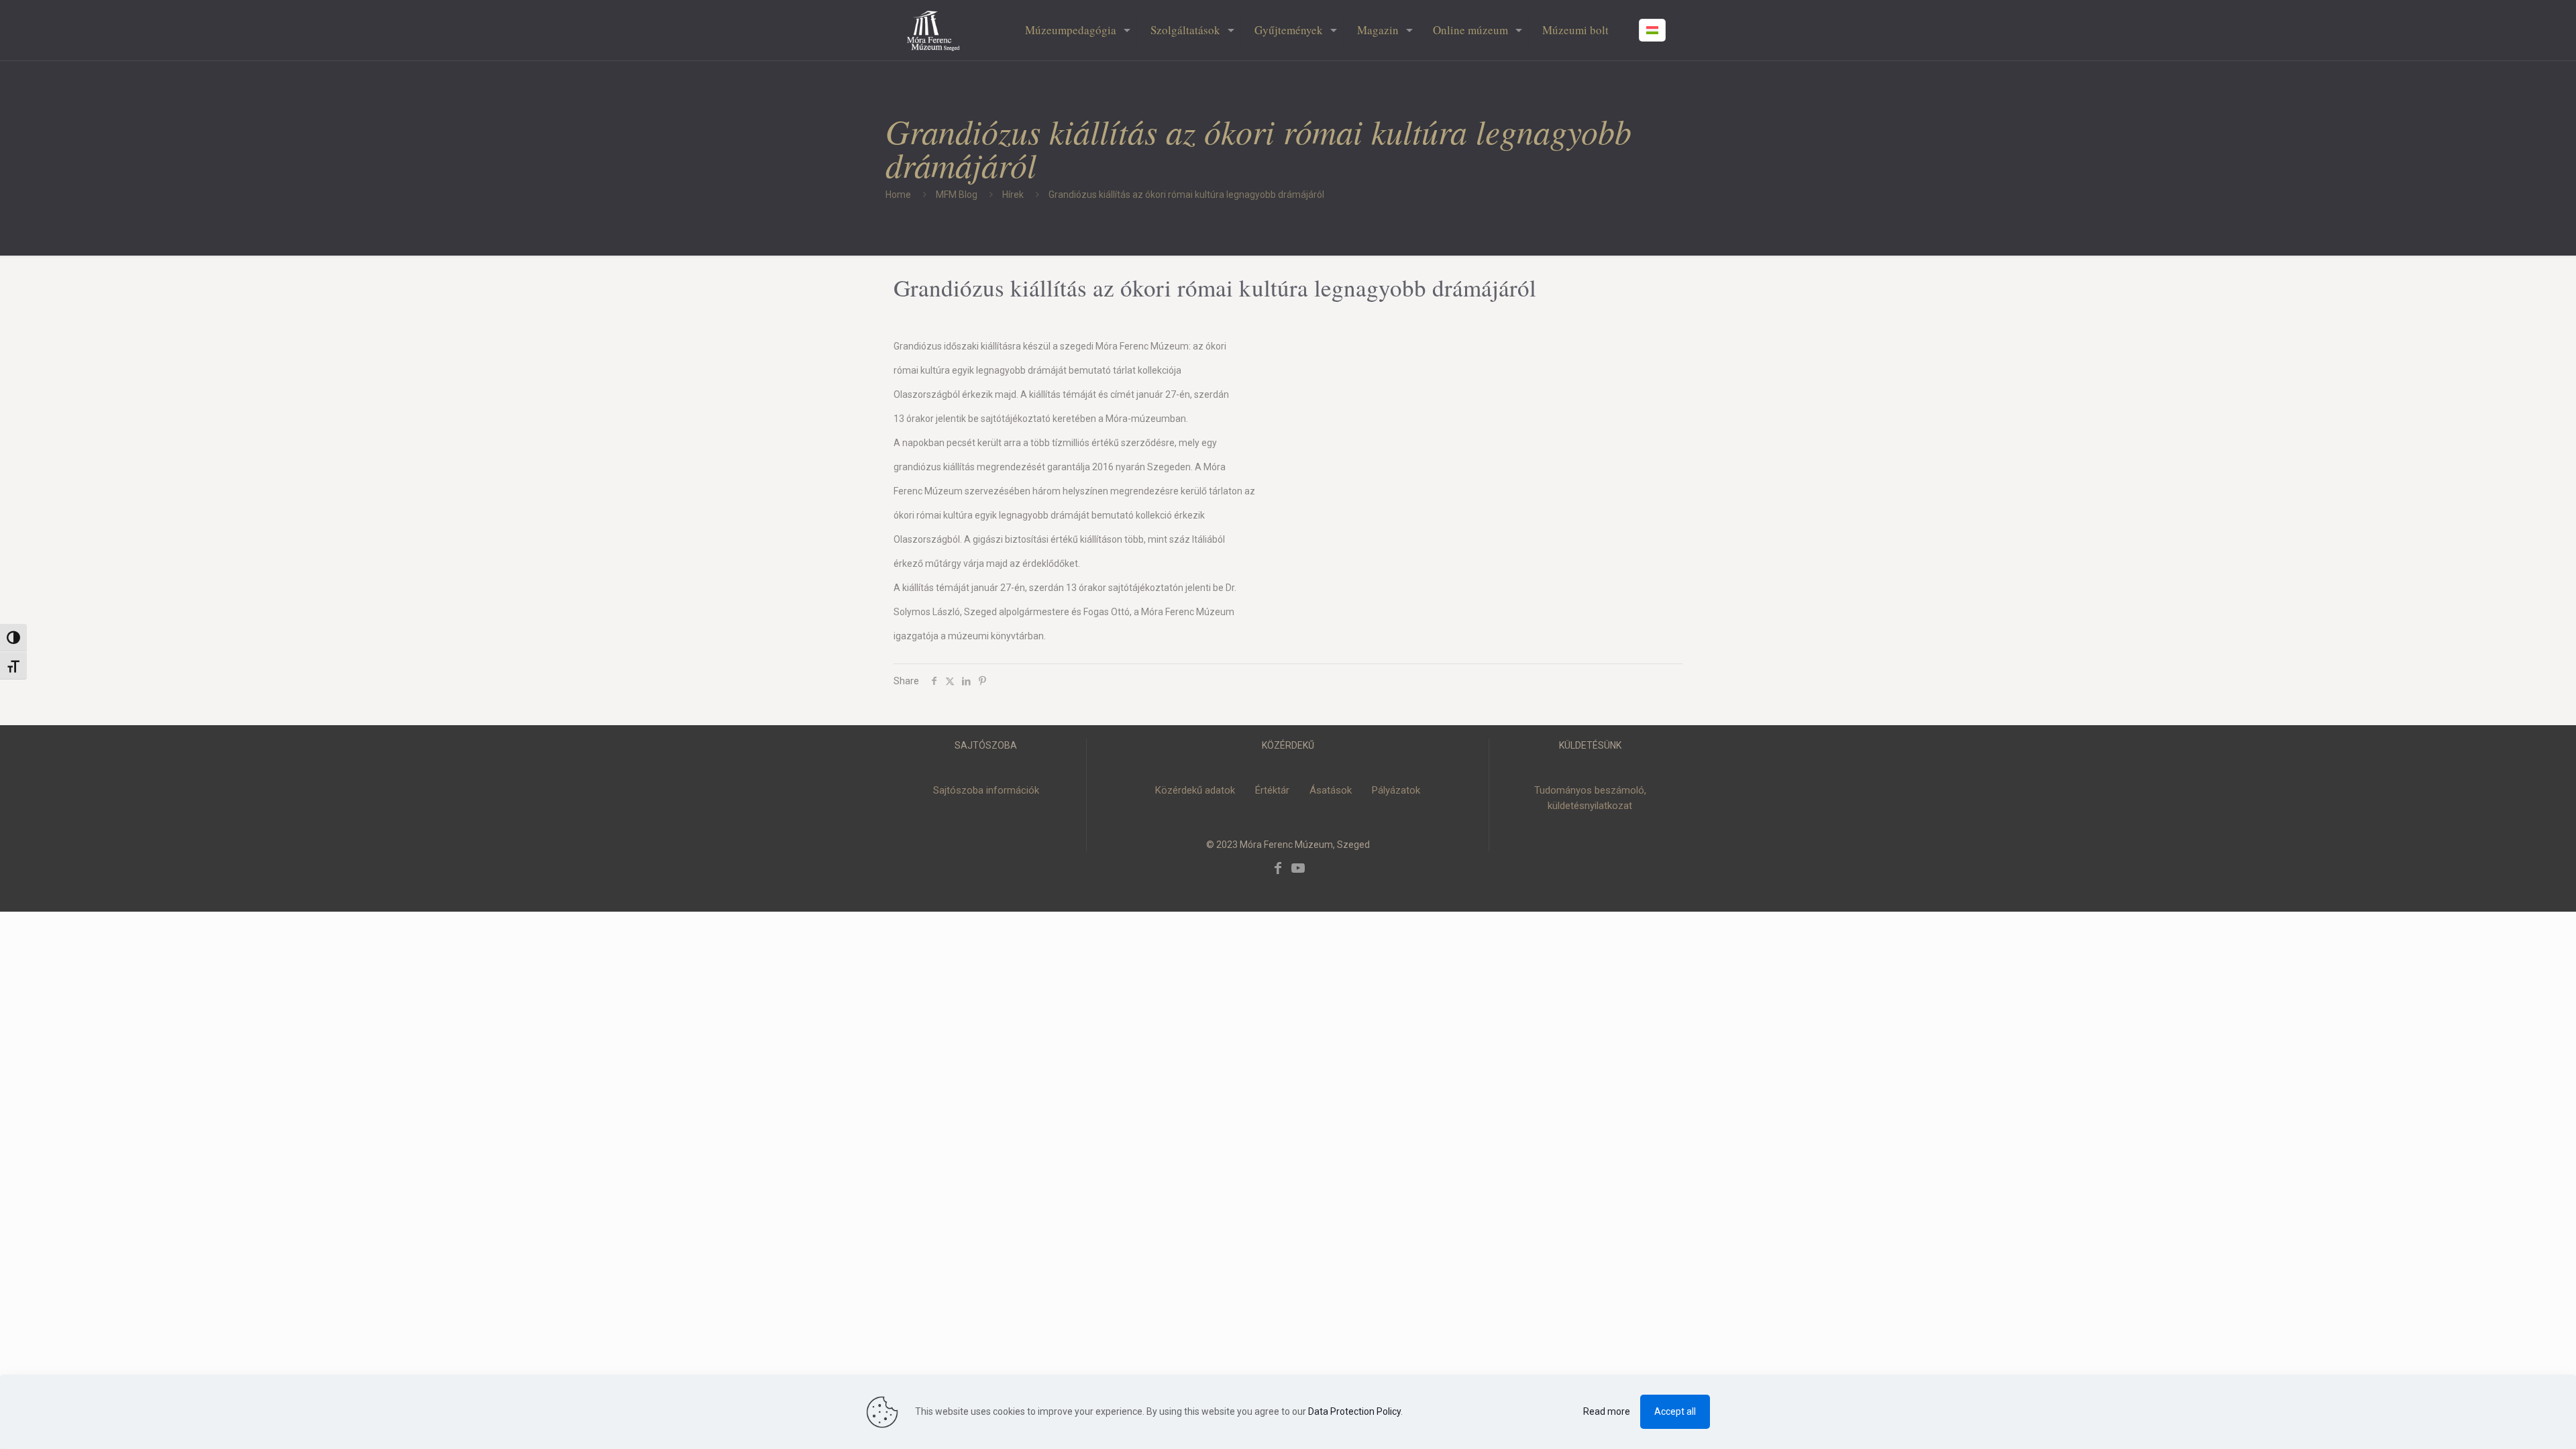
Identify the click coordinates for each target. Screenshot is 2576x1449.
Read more (1607, 1411)
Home (898, 195)
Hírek (1013, 195)
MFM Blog (957, 195)
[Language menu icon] (1652, 30)
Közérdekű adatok (1195, 790)
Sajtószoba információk (986, 790)
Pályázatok (1396, 790)
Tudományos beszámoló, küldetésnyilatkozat (1590, 798)
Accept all (1675, 1411)
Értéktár (1272, 790)
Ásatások (1331, 790)
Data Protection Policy (1354, 1411)
